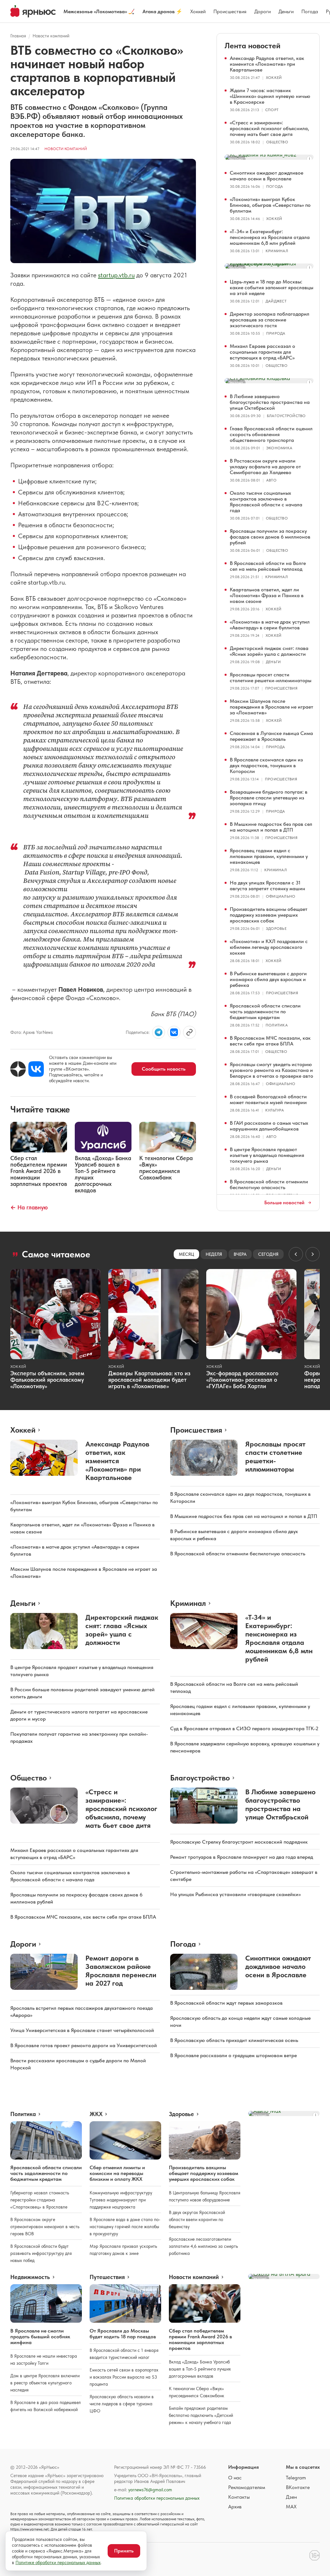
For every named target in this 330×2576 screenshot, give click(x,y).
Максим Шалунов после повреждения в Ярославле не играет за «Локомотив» (272, 707)
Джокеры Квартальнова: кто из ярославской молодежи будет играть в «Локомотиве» (149, 1380)
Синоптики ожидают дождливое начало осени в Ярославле (267, 176)
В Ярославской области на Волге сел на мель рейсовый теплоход (268, 566)
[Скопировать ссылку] (189, 1032)
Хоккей (198, 11)
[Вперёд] (313, 1254)
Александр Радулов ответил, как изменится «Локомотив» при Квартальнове (267, 64)
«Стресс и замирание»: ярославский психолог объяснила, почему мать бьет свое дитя (269, 128)
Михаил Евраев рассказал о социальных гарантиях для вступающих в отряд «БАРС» (262, 352)
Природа (276, 333)
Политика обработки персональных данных (157, 2498)
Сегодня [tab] (268, 1254)
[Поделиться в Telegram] (159, 1032)
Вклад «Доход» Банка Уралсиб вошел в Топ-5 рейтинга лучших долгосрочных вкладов (200, 2369)
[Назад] (296, 1254)
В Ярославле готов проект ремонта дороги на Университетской (84, 2045)
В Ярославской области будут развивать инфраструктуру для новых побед (41, 2253)
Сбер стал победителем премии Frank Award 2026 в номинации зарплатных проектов (200, 2339)
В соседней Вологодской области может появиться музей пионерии (268, 1099)
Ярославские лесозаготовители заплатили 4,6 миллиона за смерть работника (203, 2246)
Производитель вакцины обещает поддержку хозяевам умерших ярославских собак (269, 915)
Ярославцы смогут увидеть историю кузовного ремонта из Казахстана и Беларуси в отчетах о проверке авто (272, 1070)
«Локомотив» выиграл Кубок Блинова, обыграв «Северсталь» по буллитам (270, 205)
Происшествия (230, 11)
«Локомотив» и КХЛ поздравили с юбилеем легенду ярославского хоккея (269, 947)
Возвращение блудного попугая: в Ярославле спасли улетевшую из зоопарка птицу (269, 798)
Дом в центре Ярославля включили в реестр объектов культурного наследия (45, 2383)
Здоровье (276, 929)
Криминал (277, 251)
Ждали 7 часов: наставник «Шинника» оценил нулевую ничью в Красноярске (270, 96)
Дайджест (276, 301)
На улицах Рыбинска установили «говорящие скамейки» (235, 1894)
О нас (235, 2478)
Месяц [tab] (186, 1254)
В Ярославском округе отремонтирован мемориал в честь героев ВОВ (45, 2227)
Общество (277, 142)
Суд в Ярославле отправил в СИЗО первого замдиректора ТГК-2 (244, 1728)
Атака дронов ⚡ (162, 11)
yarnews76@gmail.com (150, 2490)
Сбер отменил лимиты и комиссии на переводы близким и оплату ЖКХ (117, 2173)
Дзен (291, 2497)
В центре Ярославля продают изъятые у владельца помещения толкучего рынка (267, 1155)
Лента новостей (252, 46)
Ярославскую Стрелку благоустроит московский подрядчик (239, 1842)
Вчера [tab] (240, 1254)
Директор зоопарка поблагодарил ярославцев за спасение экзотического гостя (270, 320)
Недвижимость (30, 2277)
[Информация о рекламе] (309, 159)
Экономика (279, 448)
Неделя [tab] (214, 1254)
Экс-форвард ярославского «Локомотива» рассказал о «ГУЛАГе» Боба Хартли (242, 1380)
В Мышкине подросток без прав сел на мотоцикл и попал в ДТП (271, 827)
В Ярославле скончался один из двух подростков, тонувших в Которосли (266, 765)
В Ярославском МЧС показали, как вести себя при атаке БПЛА (270, 1041)
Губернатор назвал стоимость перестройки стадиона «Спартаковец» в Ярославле (40, 2200)
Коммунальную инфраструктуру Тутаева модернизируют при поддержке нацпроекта (121, 2200)
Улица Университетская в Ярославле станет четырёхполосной (82, 2030)
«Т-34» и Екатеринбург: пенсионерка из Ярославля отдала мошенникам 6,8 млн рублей (270, 237)
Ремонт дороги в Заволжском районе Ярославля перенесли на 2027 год (121, 1970)
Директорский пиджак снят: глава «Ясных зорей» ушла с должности (269, 651)
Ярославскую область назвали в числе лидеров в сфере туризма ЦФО (122, 2404)
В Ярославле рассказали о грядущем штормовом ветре (233, 2055)
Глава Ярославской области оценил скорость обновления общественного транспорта (271, 434)
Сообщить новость (164, 1069)
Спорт (272, 110)
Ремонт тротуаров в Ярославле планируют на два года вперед (242, 1857)
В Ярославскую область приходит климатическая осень (234, 2040)
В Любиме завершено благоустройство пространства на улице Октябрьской (270, 402)
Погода (310, 11)
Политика (277, 1025)
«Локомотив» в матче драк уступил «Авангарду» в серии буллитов (270, 625)
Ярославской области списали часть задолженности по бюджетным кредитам (265, 1011)
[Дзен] (18, 1069)
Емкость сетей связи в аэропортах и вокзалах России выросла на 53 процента (124, 2377)
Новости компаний (51, 36)
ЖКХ (96, 2114)
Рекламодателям (247, 2487)
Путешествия (107, 2277)
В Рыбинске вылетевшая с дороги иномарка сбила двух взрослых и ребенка (268, 979)
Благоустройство (286, 416)
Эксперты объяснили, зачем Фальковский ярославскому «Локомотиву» (47, 1380)
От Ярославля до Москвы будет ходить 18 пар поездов (123, 2334)
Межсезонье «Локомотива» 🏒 (99, 11)
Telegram (296, 2478)
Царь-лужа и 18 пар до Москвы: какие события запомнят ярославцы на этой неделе (272, 287)
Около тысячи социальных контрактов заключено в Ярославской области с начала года (266, 502)
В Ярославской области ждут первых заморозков (226, 2003)
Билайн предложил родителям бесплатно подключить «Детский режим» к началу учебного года (201, 2415)
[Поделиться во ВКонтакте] (174, 1032)
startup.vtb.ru (116, 275)
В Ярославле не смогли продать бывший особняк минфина (40, 2337)
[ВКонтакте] (36, 1069)
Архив (235, 2507)
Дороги (262, 11)
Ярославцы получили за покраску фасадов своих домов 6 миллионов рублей (270, 537)
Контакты (239, 2497)
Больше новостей (284, 1203)
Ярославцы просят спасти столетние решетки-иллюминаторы (271, 677)
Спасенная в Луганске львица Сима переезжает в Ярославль (271, 736)
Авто (271, 480)
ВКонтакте (298, 2487)
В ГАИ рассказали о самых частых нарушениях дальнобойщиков (269, 1126)
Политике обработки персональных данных (58, 2562)
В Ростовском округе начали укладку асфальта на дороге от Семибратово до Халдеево (265, 467)
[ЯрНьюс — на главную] (33, 11)
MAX (291, 2507)
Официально (281, 896)
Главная (18, 36)
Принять (124, 2551)
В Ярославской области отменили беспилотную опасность (269, 1184)
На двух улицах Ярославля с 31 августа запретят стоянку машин (267, 886)
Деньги (286, 11)
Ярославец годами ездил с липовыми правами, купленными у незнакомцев (269, 856)
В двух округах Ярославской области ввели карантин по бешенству (197, 2219)
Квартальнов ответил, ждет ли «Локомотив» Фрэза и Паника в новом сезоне (267, 595)
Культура (275, 1110)
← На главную (29, 1207)
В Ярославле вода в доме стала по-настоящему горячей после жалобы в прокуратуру (125, 2227)
